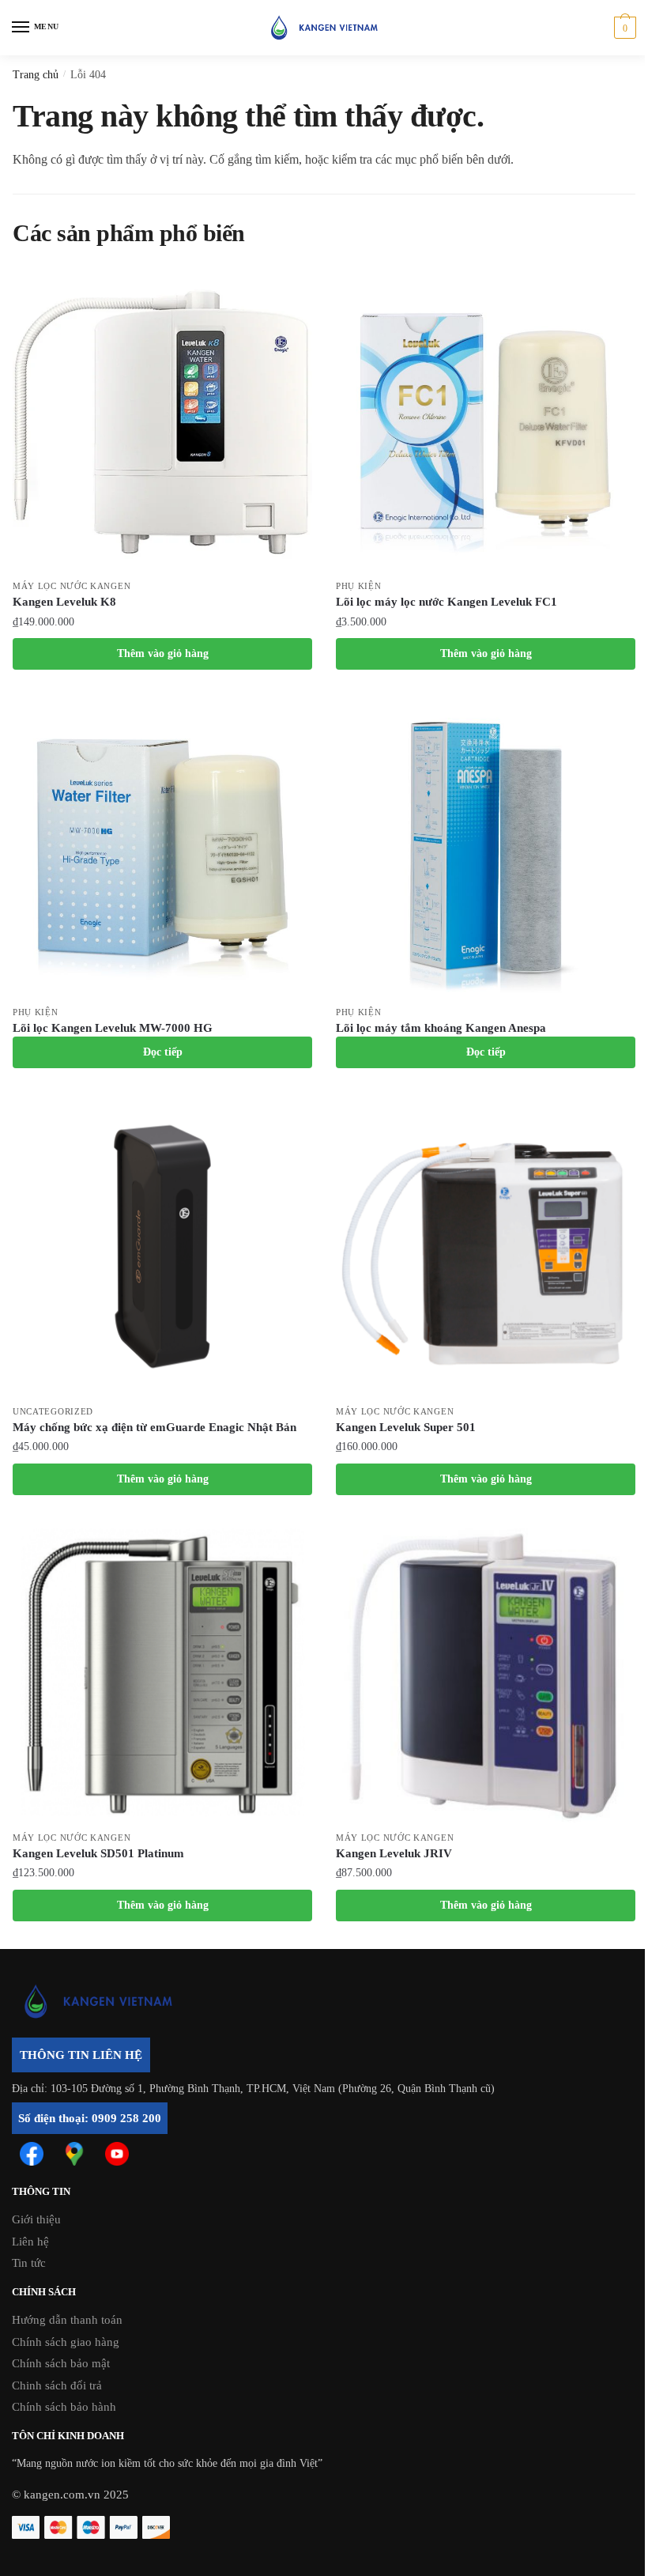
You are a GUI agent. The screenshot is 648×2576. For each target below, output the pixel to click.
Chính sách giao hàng (66, 2342)
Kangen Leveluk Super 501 (406, 1427)
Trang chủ (36, 75)
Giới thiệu (36, 2219)
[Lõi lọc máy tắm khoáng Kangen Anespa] (486, 847)
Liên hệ (30, 2242)
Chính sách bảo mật (61, 2363)
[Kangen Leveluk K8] (162, 421)
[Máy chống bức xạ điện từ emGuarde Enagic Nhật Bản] (162, 1246)
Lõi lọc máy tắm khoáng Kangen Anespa (441, 1028)
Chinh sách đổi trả (57, 2385)
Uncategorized (53, 1411)
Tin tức (29, 2263)
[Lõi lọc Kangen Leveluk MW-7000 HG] (162, 847)
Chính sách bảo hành (64, 2407)
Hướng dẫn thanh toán (67, 2320)
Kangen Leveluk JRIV (394, 1853)
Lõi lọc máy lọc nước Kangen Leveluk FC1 (446, 602)
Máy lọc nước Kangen (72, 586)
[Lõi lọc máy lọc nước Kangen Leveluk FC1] (486, 421)
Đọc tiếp (163, 1052)
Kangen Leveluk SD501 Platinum (98, 1853)
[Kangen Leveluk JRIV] (486, 1673)
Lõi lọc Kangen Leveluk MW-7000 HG (113, 1028)
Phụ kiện (359, 586)
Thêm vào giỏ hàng (163, 653)
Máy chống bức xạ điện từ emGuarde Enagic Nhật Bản (154, 1427)
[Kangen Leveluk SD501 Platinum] (162, 1673)
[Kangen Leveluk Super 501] (486, 1246)
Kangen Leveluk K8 (64, 602)
